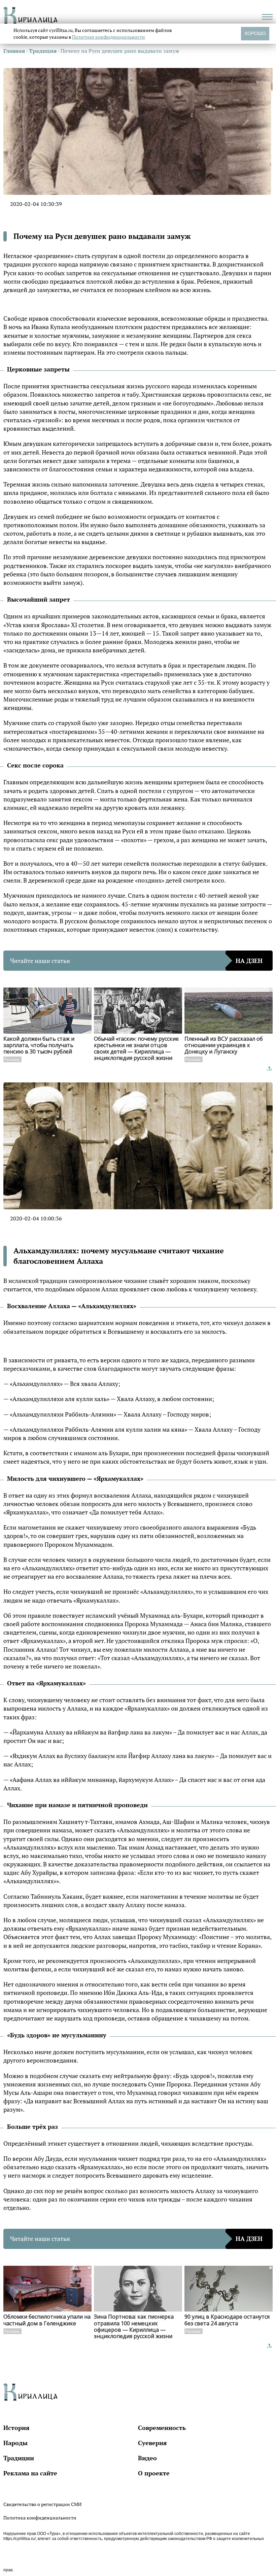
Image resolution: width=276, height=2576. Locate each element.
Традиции (19, 2458)
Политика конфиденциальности (40, 2518)
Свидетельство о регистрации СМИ (42, 2504)
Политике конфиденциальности (109, 37)
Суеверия (152, 2443)
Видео (147, 2458)
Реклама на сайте (30, 2473)
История (16, 2428)
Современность (162, 2428)
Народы (15, 2443)
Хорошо (255, 33)
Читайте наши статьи (136, 961)
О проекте (154, 2473)
